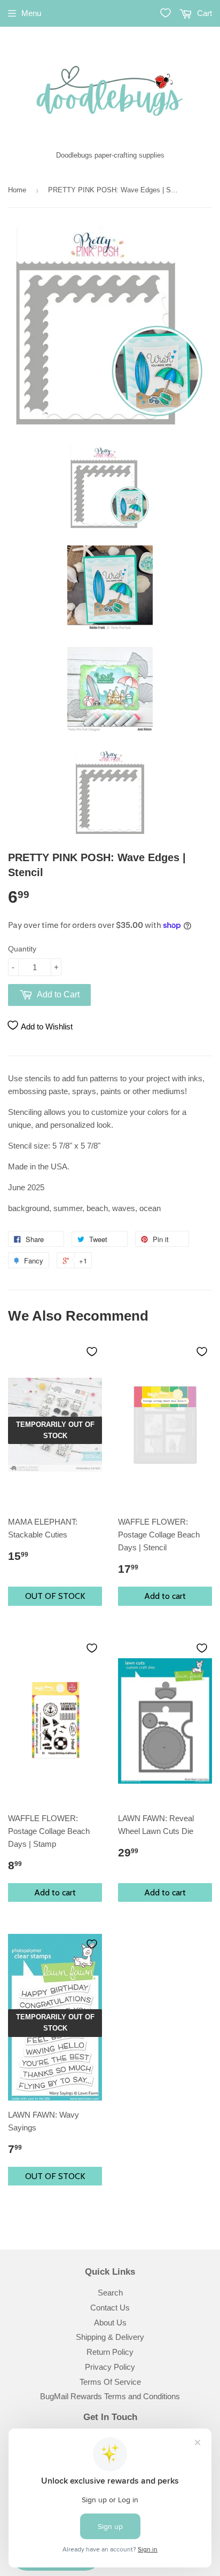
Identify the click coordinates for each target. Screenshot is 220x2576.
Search (110, 2293)
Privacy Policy (110, 2367)
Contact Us (110, 2308)
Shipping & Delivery (110, 2337)
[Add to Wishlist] (92, 1352)
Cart (203, 13)
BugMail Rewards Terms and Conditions (110, 2396)
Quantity (22, 949)
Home (17, 190)
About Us (110, 2323)
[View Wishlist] (166, 13)
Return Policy (110, 2352)
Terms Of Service (110, 2382)
